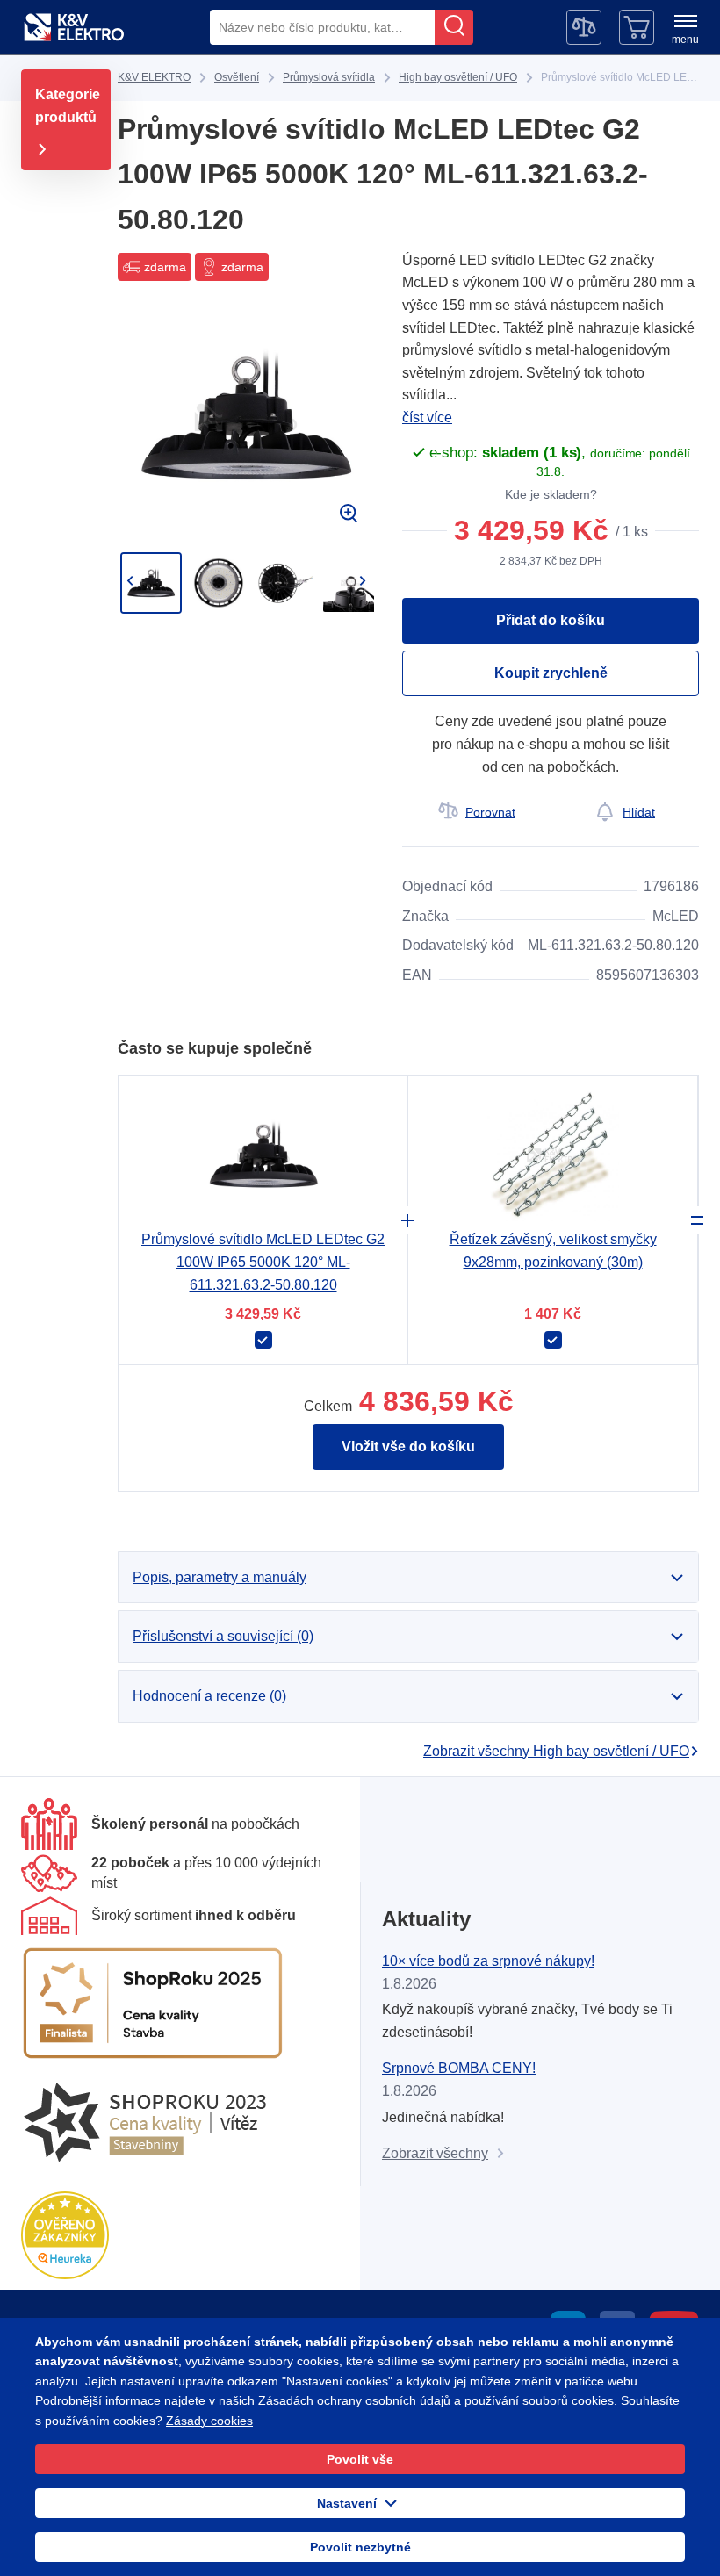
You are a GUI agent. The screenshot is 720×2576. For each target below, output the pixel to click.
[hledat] (454, 27)
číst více (427, 417)
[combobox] (322, 27)
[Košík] (637, 27)
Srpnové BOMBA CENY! (459, 2068)
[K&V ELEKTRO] (74, 27)
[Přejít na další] (362, 581)
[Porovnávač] (584, 27)
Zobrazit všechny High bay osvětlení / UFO (556, 1751)
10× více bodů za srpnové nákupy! (488, 1961)
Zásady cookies (209, 2421)
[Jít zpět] (130, 581)
